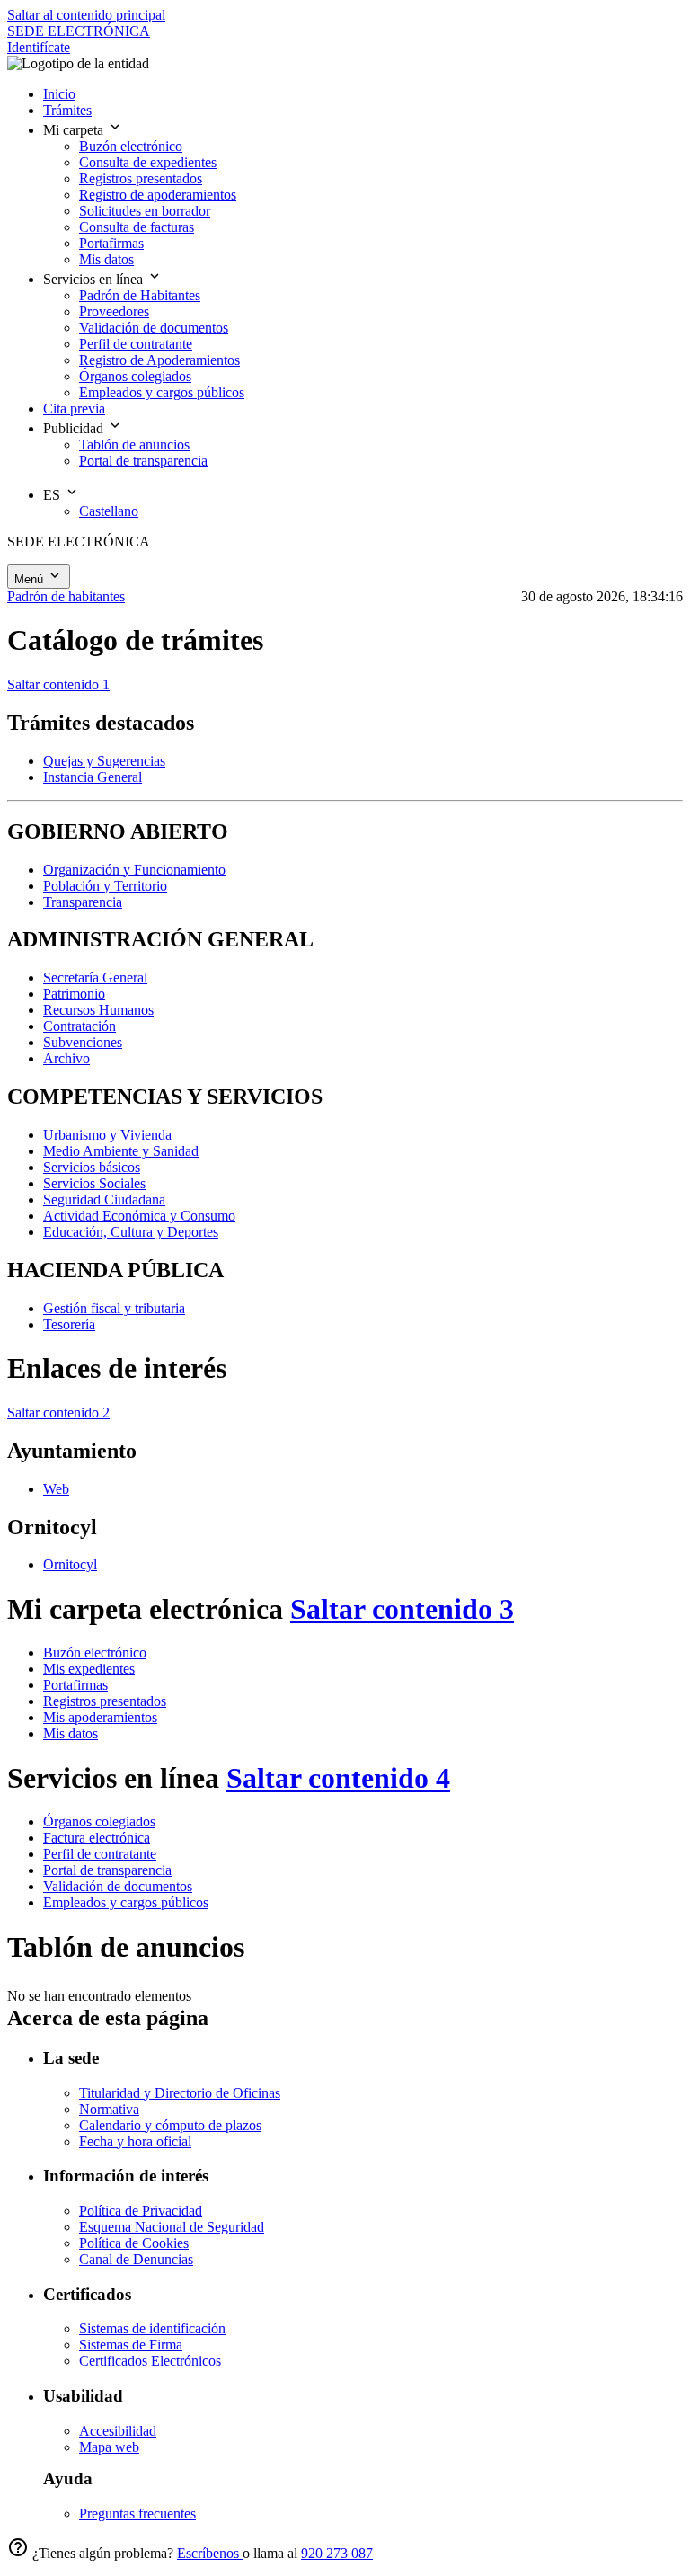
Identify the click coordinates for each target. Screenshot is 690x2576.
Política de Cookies (134, 2243)
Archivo (66, 1058)
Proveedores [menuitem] (114, 311)
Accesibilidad (118, 2431)
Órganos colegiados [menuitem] (135, 376)
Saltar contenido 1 (58, 684)
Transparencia (83, 902)
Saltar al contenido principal (86, 15)
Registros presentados (105, 1701)
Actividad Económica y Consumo (139, 1216)
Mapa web (109, 2447)
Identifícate (39, 47)
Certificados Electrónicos (150, 2361)
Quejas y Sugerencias (104, 761)
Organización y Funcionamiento (134, 870)
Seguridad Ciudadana (104, 1199)
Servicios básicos (92, 1167)
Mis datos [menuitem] (106, 259)
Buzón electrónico (95, 1652)
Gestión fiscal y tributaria (114, 1308)
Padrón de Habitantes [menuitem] (140, 295)
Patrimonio (74, 994)
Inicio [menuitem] (59, 94)
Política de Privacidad (141, 2211)
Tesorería (69, 1324)
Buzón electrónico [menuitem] (131, 146)
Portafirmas (75, 1685)
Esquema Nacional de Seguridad (172, 2227)
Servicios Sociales (94, 1183)
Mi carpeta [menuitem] (75, 130)
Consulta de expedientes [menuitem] (148, 162)
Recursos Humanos (98, 1010)
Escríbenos (210, 2553)
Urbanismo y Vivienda (107, 1135)
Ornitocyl (70, 1564)
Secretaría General (95, 977)
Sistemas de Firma (131, 2345)
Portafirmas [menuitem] (111, 243)
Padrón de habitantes (66, 596)
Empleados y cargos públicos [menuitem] (162, 392)
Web (56, 1489)
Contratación (80, 1026)
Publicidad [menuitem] (75, 428)
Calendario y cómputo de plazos (170, 2125)
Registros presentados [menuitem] (141, 178)
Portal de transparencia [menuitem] (143, 461)
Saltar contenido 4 (338, 1778)
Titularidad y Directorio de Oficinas (180, 2093)
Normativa (109, 2109)
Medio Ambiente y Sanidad (121, 1151)
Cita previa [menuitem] (74, 409)
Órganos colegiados (99, 1821)
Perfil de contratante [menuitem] (136, 344)
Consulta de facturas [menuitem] (137, 227)
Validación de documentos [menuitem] (154, 328)
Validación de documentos (118, 1886)
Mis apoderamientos (100, 1717)
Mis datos (71, 1733)
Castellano (109, 511)
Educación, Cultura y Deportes (131, 1232)
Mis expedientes (89, 1669)
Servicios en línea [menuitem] (95, 279)
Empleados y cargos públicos (126, 1902)
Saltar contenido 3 (402, 1609)
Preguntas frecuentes (137, 2514)
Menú (31, 579)
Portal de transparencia (107, 1870)
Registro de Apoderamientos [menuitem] (159, 360)
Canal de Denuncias (136, 2259)
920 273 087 (337, 2553)
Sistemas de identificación (152, 2328)
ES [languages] (53, 495)
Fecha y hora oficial (135, 2141)
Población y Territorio (105, 886)
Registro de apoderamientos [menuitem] (158, 195)
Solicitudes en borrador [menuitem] (145, 211)
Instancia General (93, 777)
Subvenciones (83, 1042)
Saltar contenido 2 (58, 1412)
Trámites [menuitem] (67, 110)
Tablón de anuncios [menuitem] (134, 444)
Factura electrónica (97, 1838)
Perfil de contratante (100, 1854)
